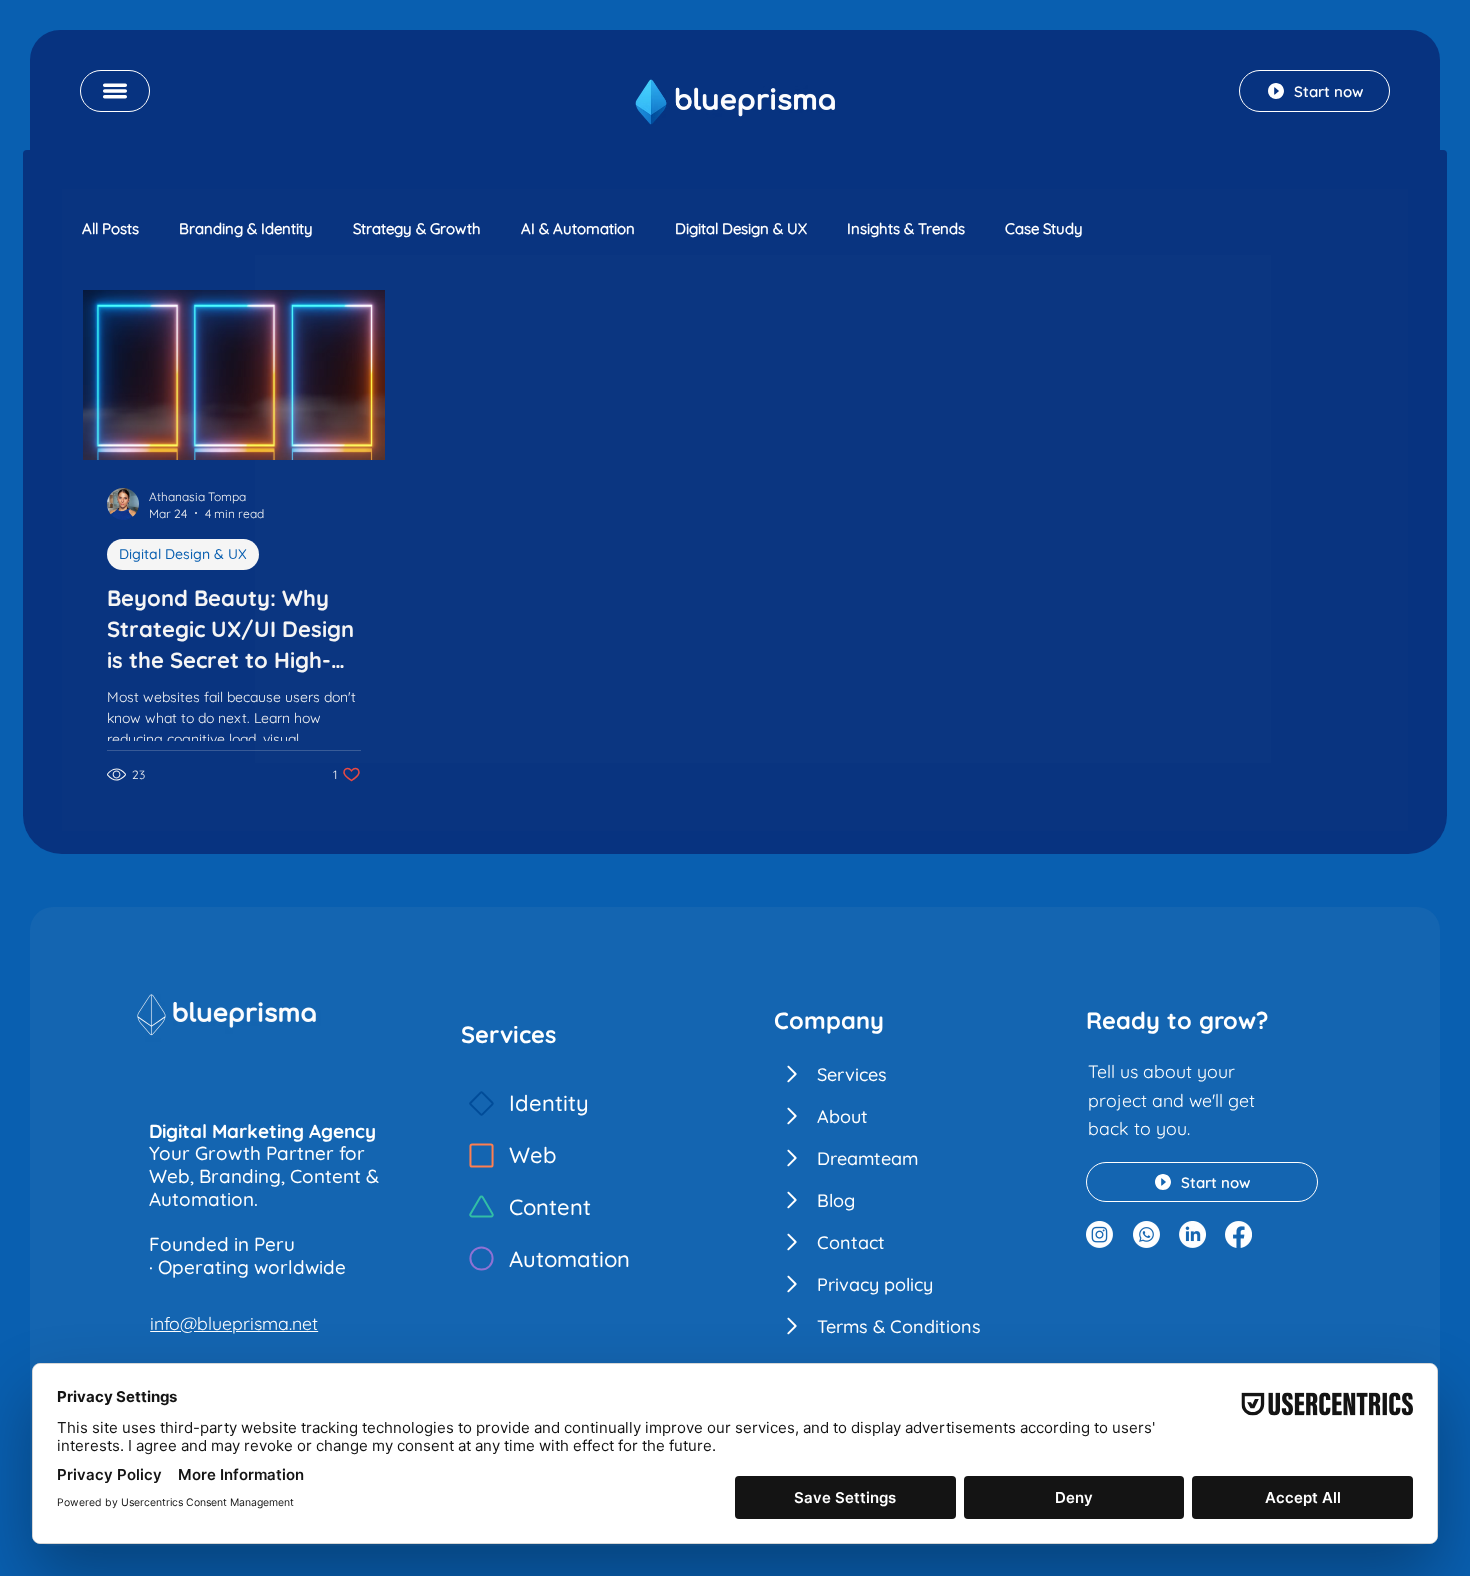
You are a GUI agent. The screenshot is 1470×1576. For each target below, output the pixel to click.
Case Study (1044, 229)
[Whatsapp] (1146, 1234)
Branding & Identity (246, 229)
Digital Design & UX (741, 229)
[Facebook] (1238, 1234)
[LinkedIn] (1192, 1234)
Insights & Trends (906, 229)
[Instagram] (1099, 1234)
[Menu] (115, 91)
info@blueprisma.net (234, 1323)
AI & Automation (578, 229)
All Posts (110, 229)
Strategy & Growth (417, 229)
